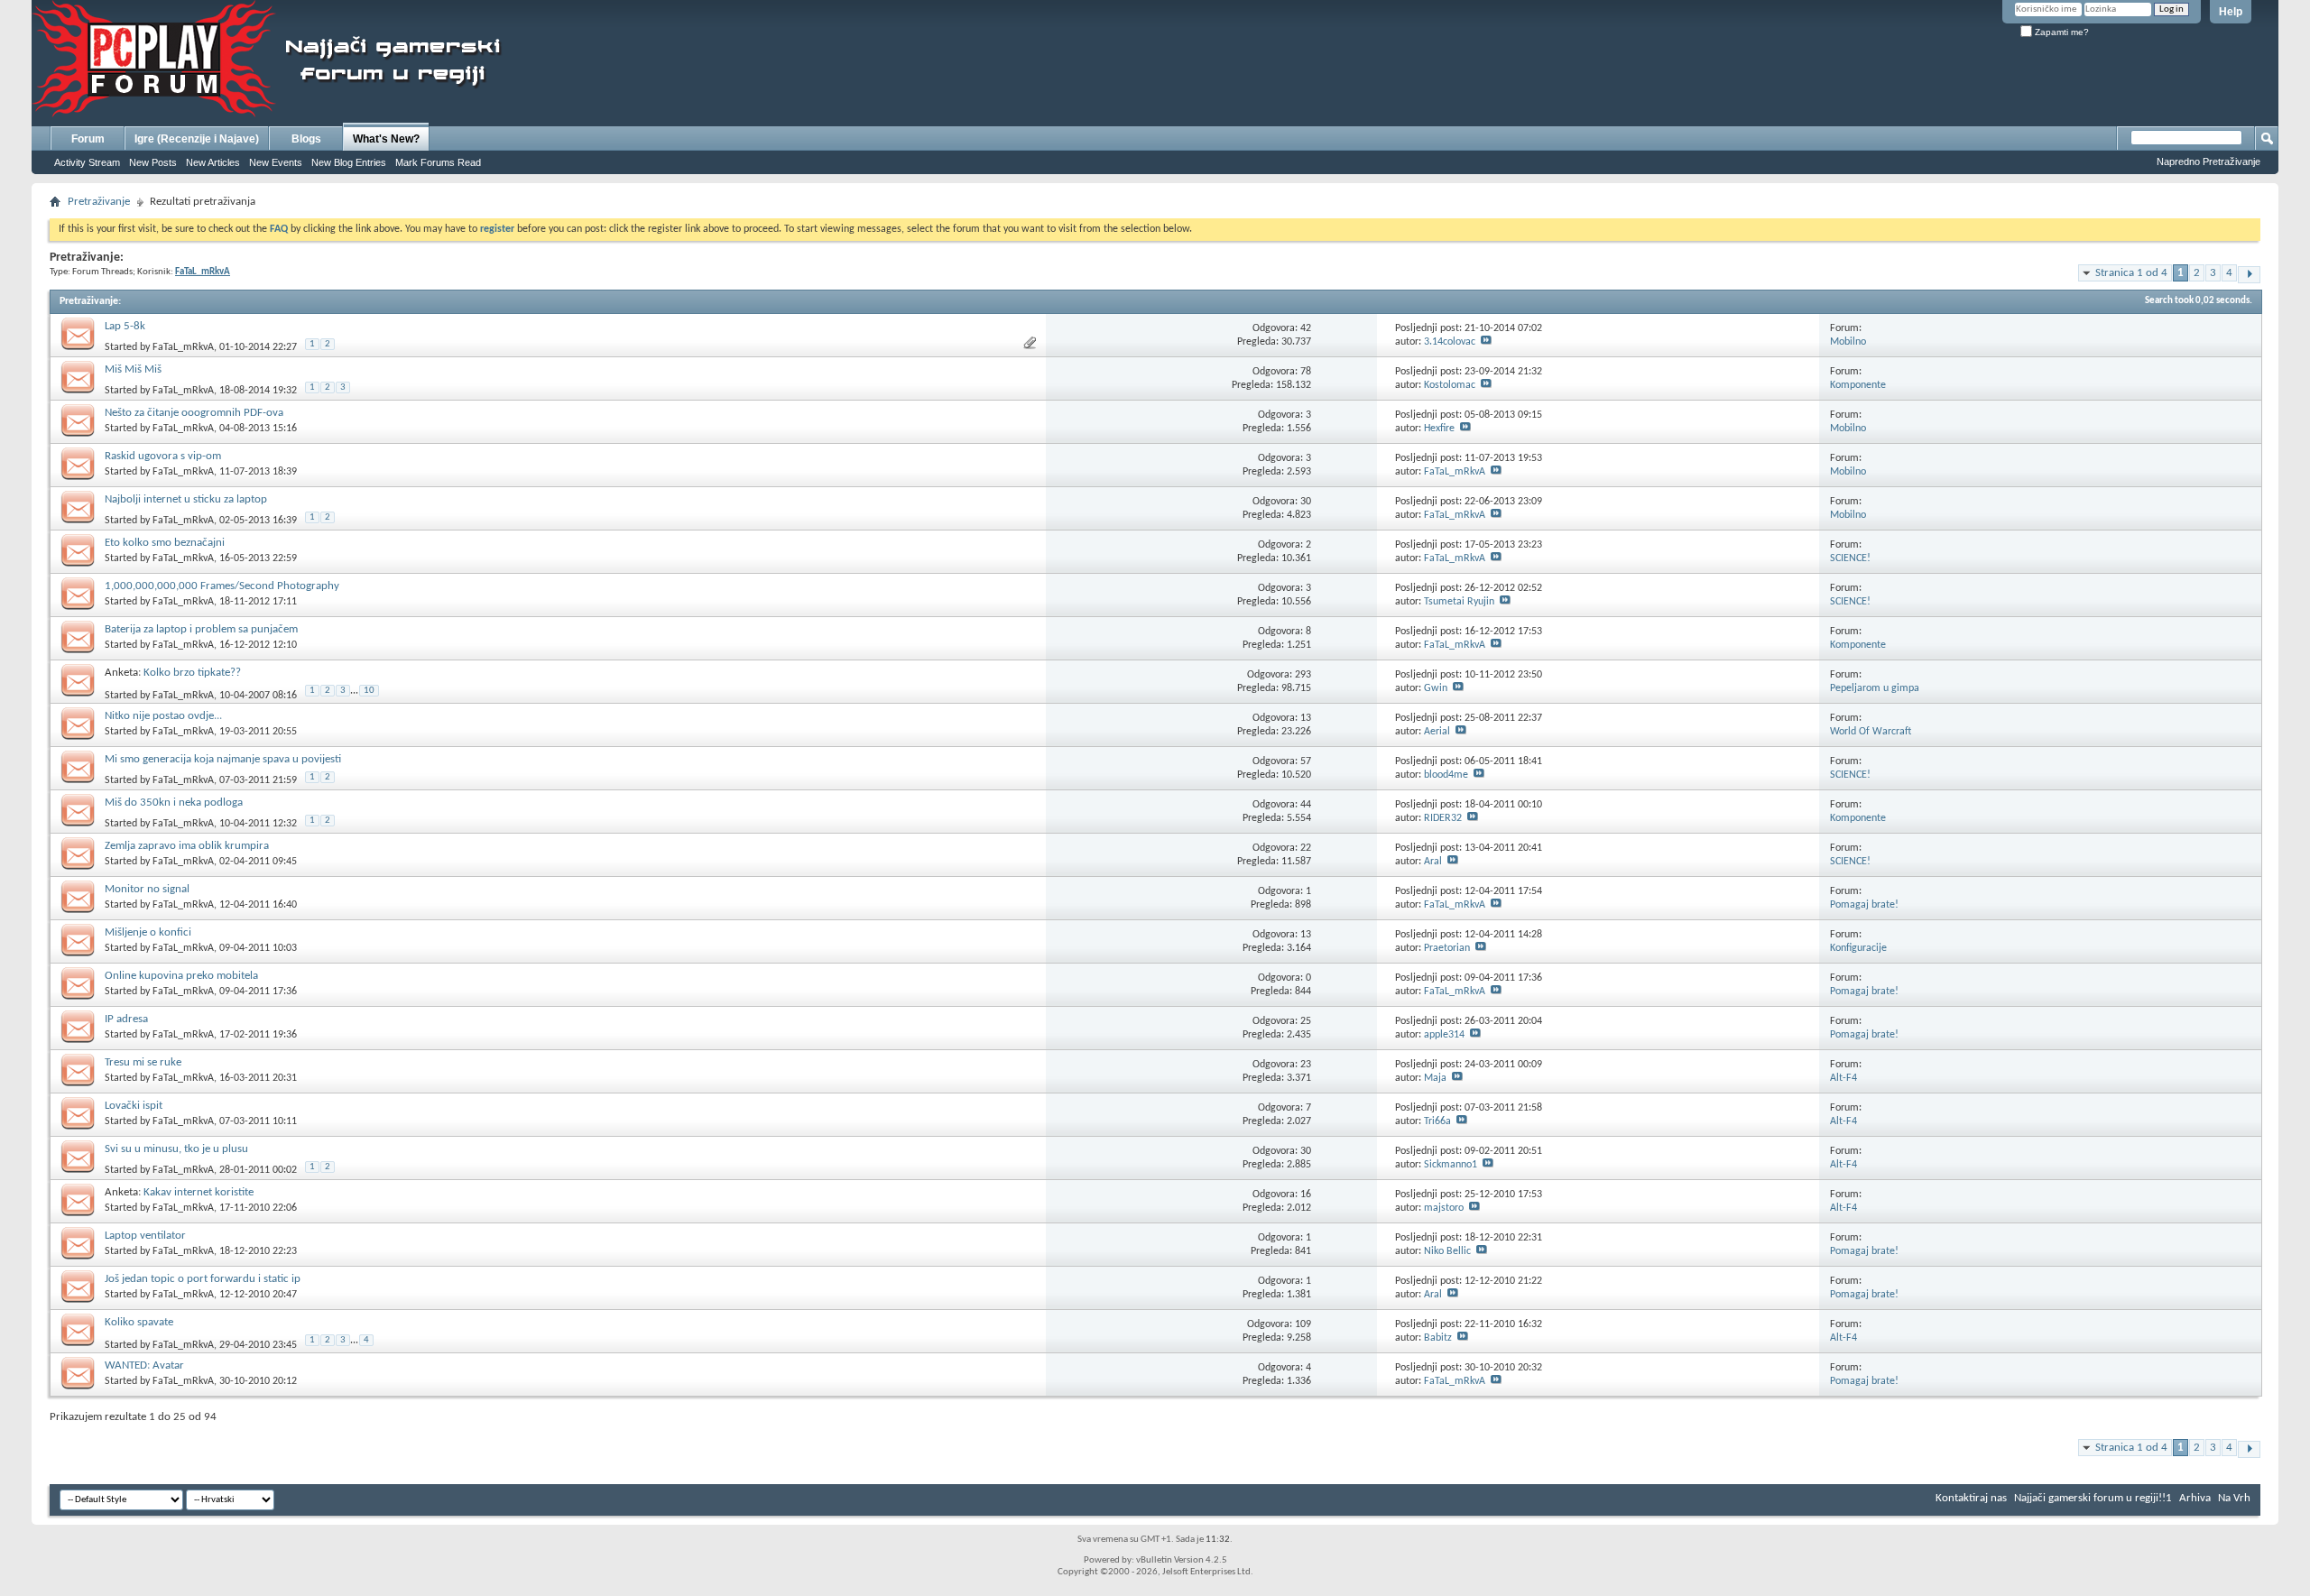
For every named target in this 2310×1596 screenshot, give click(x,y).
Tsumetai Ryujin (1459, 602)
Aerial (1437, 732)
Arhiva (2195, 1498)
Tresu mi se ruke (143, 1062)
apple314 (1444, 1035)
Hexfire (1439, 429)
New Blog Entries (349, 162)
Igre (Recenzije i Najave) (197, 139)
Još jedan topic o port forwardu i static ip (203, 1279)
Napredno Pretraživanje (2208, 161)
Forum (88, 139)
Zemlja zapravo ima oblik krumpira (187, 846)
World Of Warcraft (1871, 732)
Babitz (1438, 1338)
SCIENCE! (1850, 558)
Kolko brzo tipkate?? (192, 673)
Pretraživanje (99, 202)
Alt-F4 (1843, 1078)
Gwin (1436, 688)
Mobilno (1848, 342)
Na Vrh (2234, 1498)
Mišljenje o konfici (148, 932)
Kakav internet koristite (199, 1192)
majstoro (1444, 1208)
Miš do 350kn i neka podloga (174, 803)
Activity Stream (87, 162)
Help (2231, 12)
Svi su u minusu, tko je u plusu (176, 1149)
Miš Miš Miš (133, 369)
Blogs (306, 139)
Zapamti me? (2061, 32)
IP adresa (126, 1019)
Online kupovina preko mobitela (181, 976)
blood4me (1446, 775)
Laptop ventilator (145, 1236)
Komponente (1858, 385)
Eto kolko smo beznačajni (165, 543)
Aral (1433, 862)
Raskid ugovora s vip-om (163, 456)
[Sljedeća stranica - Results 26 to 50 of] (2249, 275)
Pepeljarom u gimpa (1875, 688)
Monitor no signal (147, 889)
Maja (1435, 1078)
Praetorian (1447, 948)
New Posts (153, 162)
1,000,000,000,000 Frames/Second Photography (222, 586)
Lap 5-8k (125, 326)
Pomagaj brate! (1864, 905)
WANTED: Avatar (144, 1365)
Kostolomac (1450, 385)
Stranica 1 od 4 (2131, 273)
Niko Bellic (1447, 1251)
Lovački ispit (134, 1106)
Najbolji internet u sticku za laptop (186, 499)
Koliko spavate (139, 1322)
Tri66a (1437, 1121)
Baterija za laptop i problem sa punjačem (201, 629)
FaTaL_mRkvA (183, 347)
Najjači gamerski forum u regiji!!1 (2093, 1498)
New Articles (213, 162)
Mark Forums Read (438, 162)
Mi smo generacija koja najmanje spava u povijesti (223, 759)
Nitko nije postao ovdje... (163, 716)
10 (369, 691)
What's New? (386, 139)
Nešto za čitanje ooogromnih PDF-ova (194, 413)
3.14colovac (1450, 342)
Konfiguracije (1858, 948)
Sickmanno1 (1451, 1165)
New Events (276, 162)
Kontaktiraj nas (1971, 1498)
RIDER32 (1443, 818)
